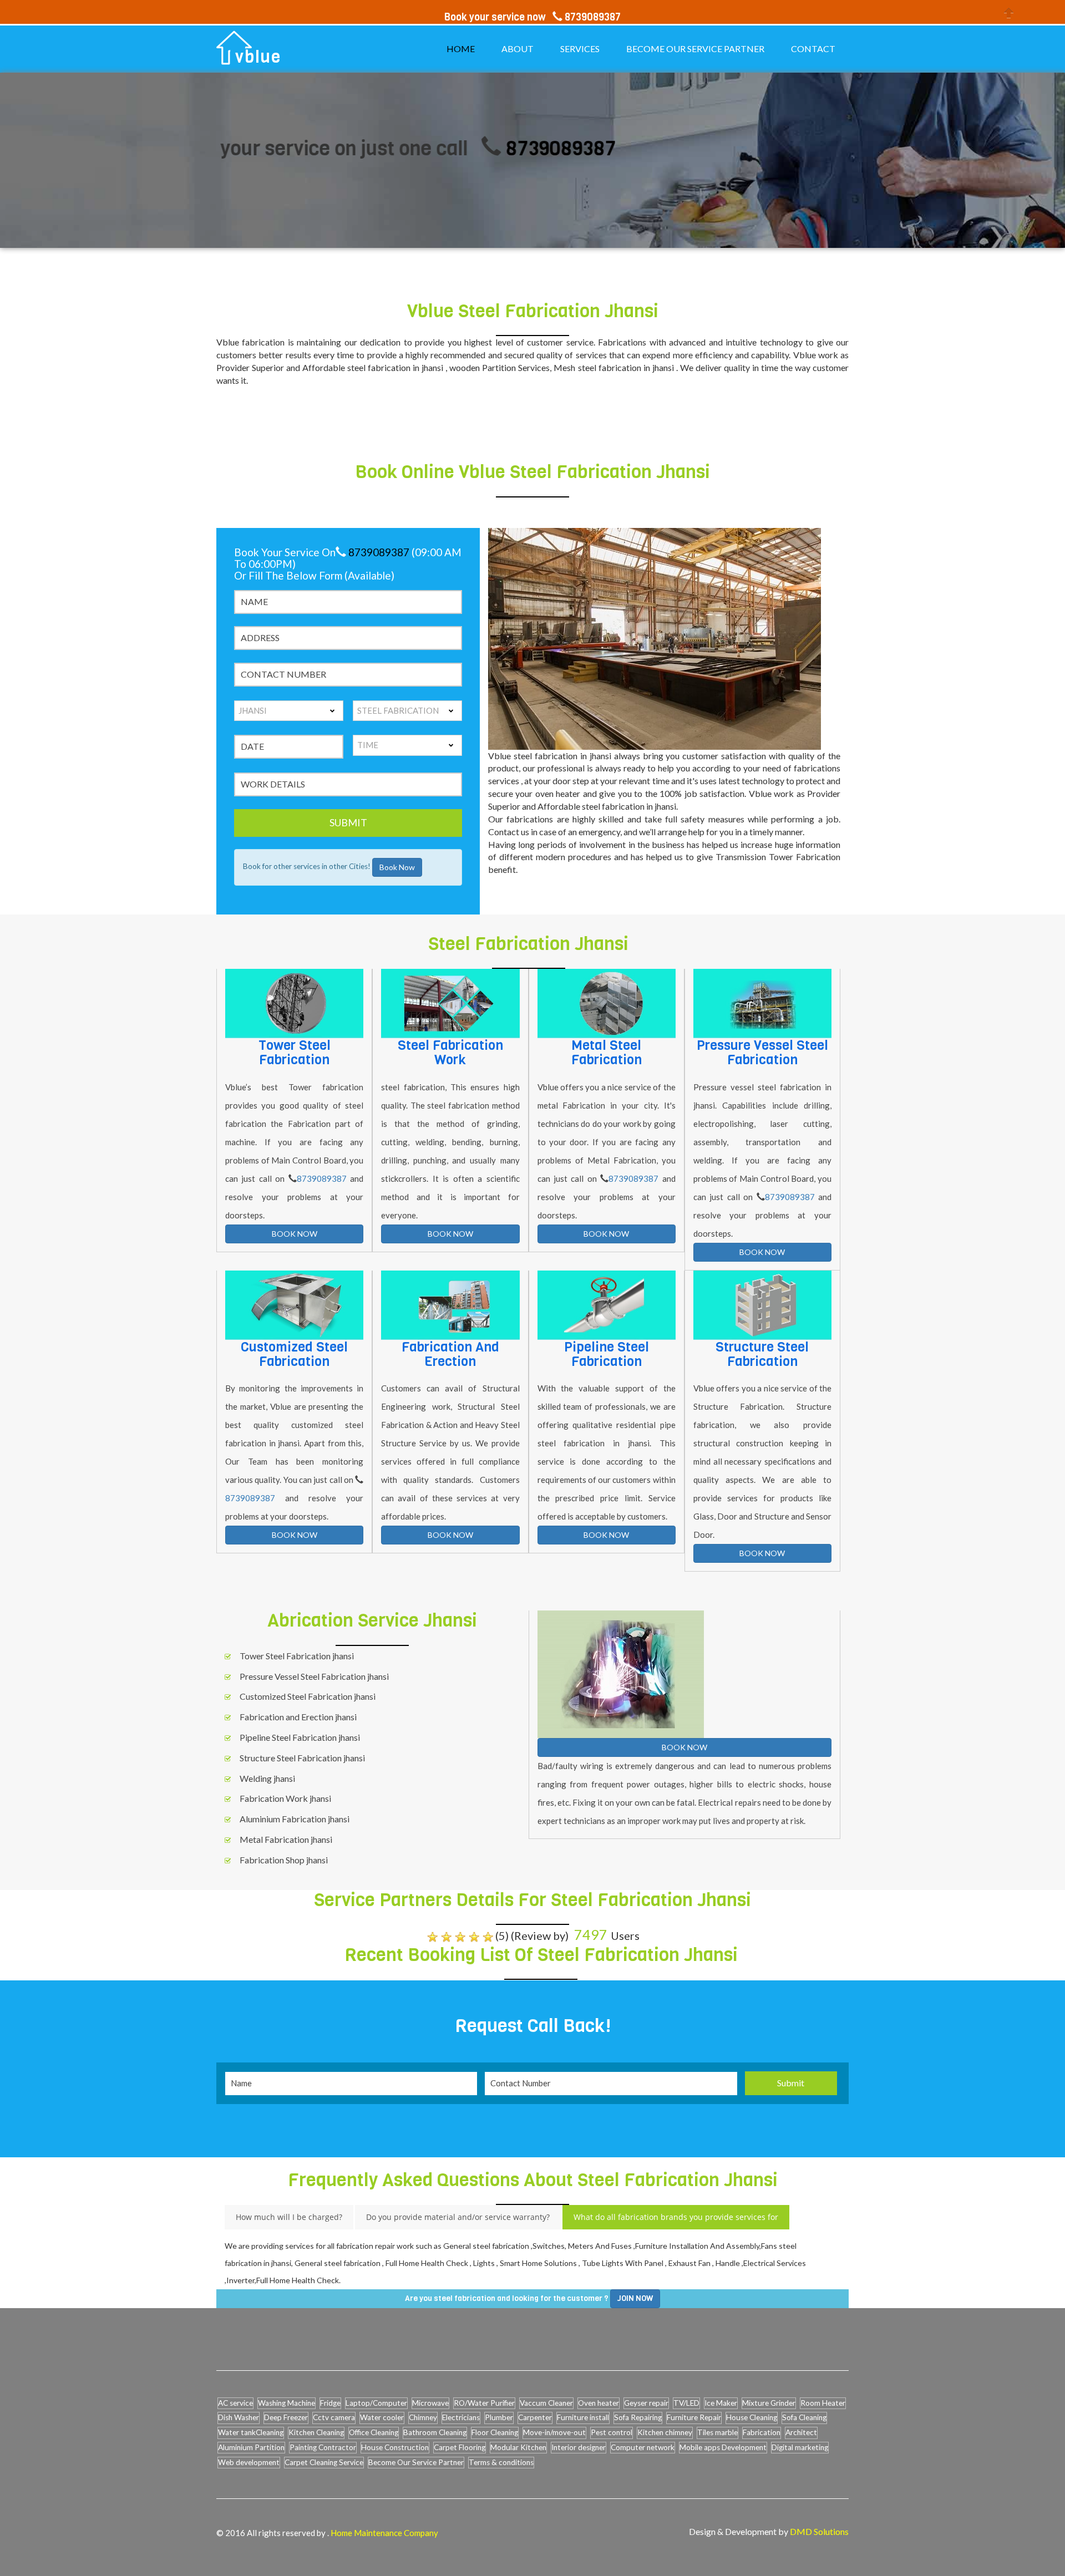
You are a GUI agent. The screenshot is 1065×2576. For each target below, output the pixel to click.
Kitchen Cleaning (316, 2432)
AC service (235, 2403)
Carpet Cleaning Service (324, 2462)
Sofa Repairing (638, 2417)
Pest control (612, 2432)
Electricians (461, 2417)
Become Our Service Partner (416, 2462)
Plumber (499, 2417)
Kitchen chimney (665, 2432)
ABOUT (518, 49)
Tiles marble (717, 2432)
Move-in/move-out (554, 2432)
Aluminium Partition (251, 2447)
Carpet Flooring (460, 2447)
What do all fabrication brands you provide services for (676, 2217)
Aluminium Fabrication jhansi (295, 1819)
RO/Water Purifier (484, 2403)
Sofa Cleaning (804, 2417)
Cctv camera (334, 2417)
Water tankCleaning (251, 2432)
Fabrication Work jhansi (285, 1798)
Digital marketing (800, 2447)
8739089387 (480, 148)
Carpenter (535, 2417)
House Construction (395, 2447)
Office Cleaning (374, 2432)
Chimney (423, 2417)
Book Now (397, 867)
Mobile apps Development (723, 2447)
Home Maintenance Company (384, 2533)
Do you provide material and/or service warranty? (458, 2217)
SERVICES (580, 49)
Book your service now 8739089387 (532, 17)
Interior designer (579, 2447)
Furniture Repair (694, 2417)
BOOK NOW (295, 1234)
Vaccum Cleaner (546, 2403)
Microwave (430, 2403)
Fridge (330, 2403)
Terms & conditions (501, 2462)
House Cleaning (752, 2417)
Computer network (643, 2447)
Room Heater (823, 2403)
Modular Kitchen (518, 2447)
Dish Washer (239, 2417)
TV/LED (686, 2403)
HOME (461, 49)
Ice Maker (721, 2403)
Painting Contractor (323, 2447)
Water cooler (382, 2417)
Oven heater (599, 2403)
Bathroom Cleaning (435, 2432)
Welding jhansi (267, 1778)
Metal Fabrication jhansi (286, 1839)
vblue (258, 57)
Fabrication (762, 2432)
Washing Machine (286, 2403)
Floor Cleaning (495, 2432)
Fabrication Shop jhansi (284, 1860)
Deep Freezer (286, 2417)
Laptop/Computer (376, 2403)
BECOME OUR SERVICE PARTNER (695, 49)
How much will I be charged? (289, 2217)
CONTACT (813, 49)
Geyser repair (646, 2403)
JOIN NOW (635, 2298)
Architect (801, 2432)
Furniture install (583, 2417)
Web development (249, 2462)
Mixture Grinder (769, 2403)
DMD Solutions (819, 2531)
